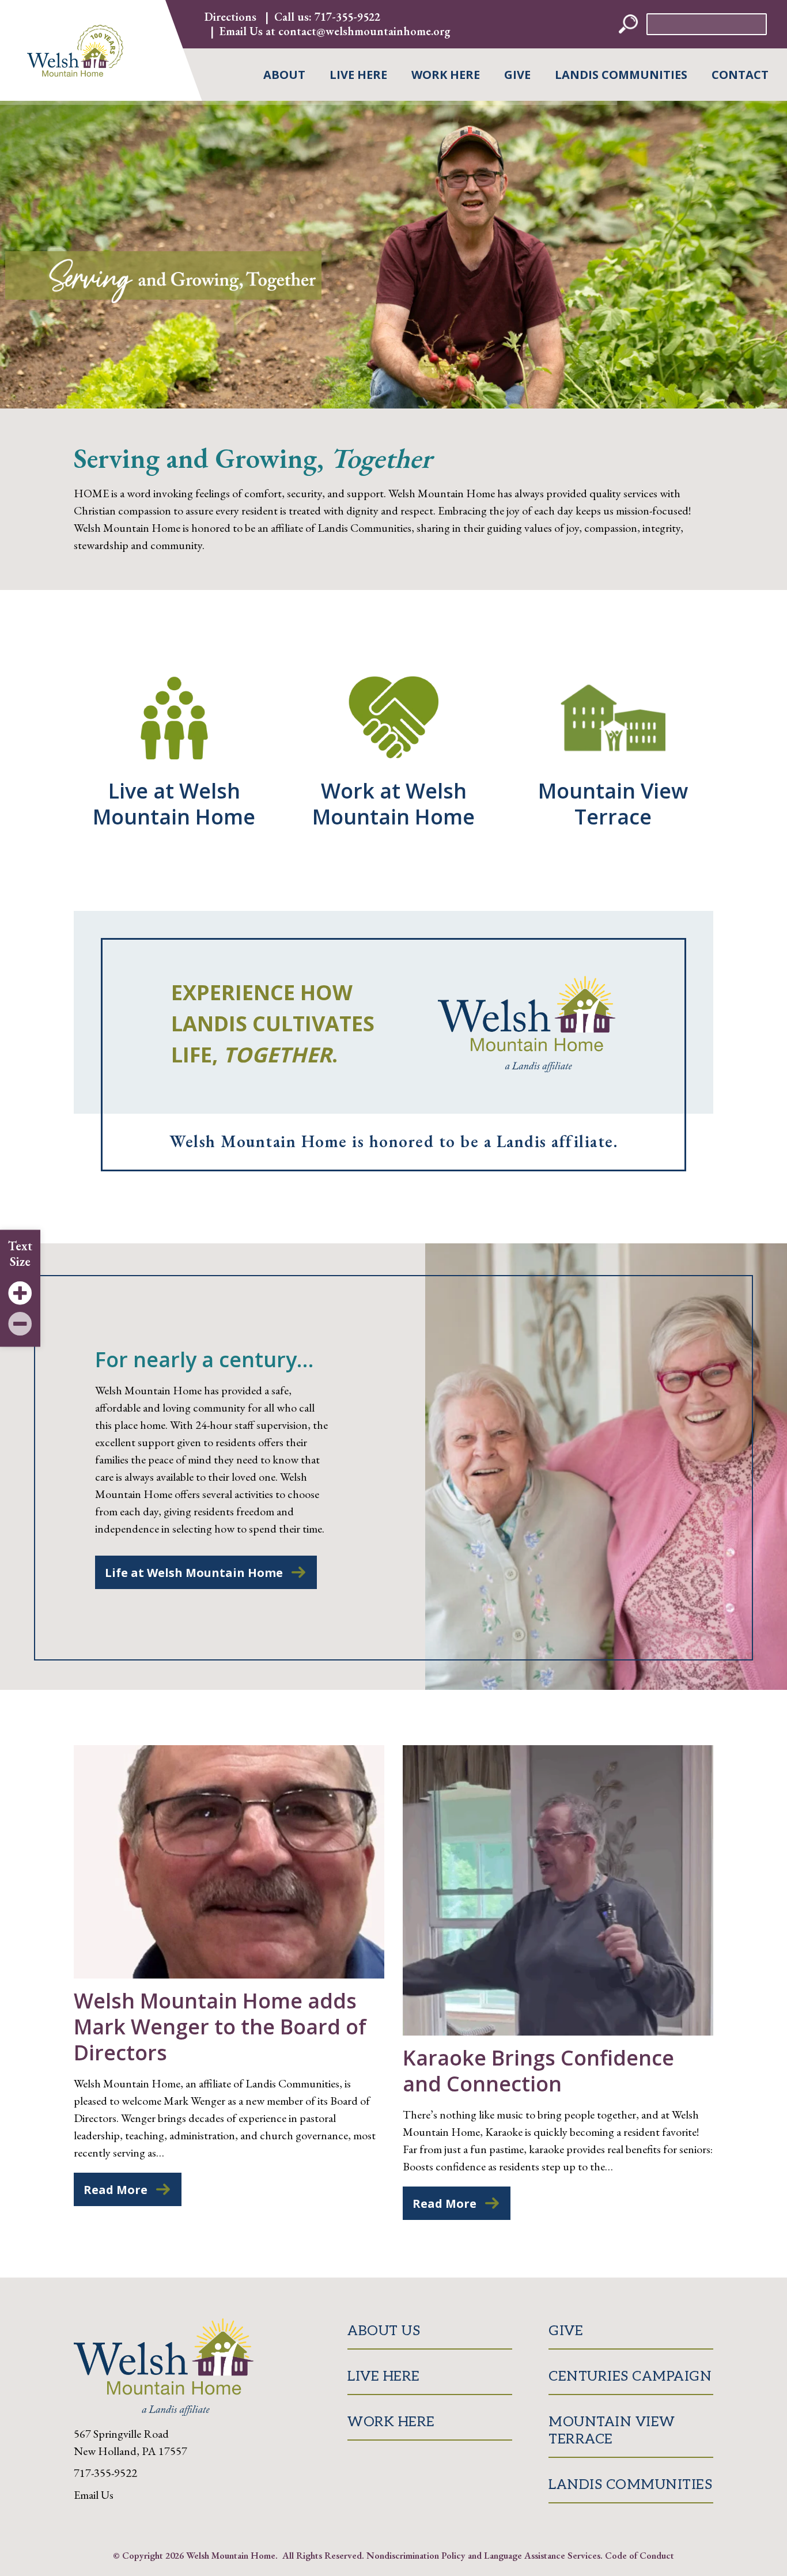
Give (517, 75)
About (284, 75)
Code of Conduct (640, 2555)
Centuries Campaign (630, 2376)
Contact (740, 75)
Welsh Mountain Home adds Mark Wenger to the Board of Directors (220, 2027)
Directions (230, 17)
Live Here (358, 75)
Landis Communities (621, 75)
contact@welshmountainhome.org (364, 31)
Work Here (446, 75)
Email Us (94, 2495)
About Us (384, 2331)
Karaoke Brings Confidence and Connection (538, 2071)
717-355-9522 (347, 17)
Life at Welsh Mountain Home (194, 1573)
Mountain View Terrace (612, 2431)
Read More (116, 2190)
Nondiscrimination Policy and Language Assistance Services (483, 2555)
